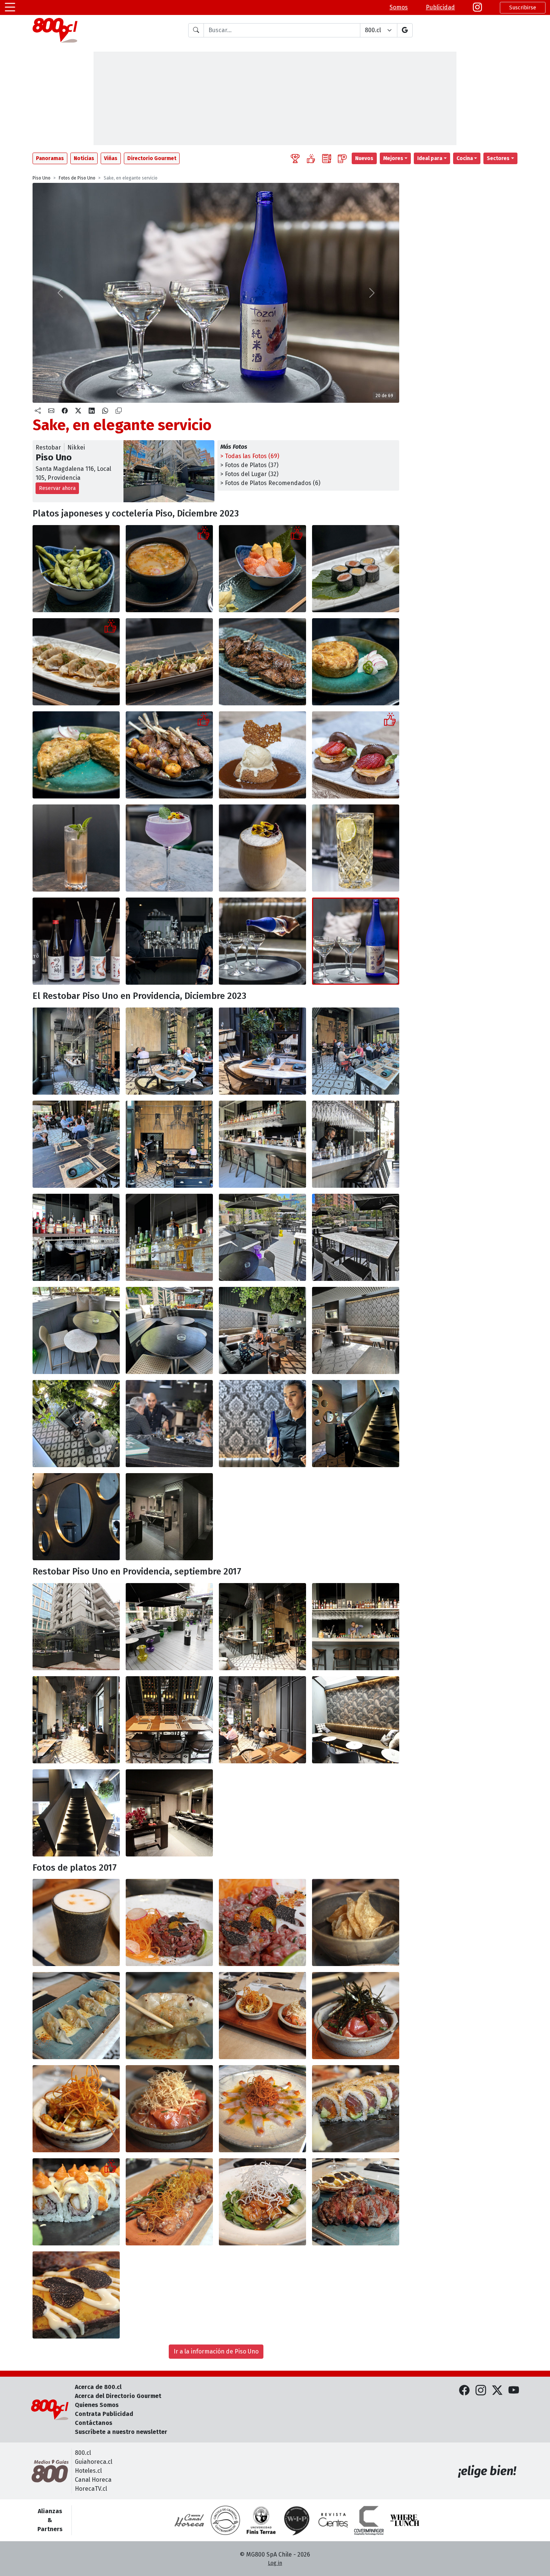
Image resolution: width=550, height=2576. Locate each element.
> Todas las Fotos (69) (250, 456)
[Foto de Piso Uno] (262, 1922)
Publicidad (440, 7)
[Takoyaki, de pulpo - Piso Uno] (169, 662)
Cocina (465, 158)
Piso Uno (42, 178)
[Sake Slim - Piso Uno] (76, 848)
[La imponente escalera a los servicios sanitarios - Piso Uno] (356, 1424)
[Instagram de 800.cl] (481, 2391)
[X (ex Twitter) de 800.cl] (497, 2391)
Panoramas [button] (50, 158)
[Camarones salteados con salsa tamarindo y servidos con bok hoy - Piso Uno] (262, 2202)
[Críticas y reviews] (327, 158)
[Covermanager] (369, 2520)
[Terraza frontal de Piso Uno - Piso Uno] (356, 1051)
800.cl (83, 2453)
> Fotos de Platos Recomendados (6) (270, 483)
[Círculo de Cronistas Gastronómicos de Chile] (225, 2520)
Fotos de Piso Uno (77, 178)
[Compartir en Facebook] (65, 411)
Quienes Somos (97, 2405)
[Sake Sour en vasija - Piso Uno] (262, 848)
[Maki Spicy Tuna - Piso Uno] (356, 2109)
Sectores (498, 158)
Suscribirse (523, 8)
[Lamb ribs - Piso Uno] (169, 755)
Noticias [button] (84, 158)
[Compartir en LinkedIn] (92, 411)
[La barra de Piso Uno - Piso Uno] (262, 1144)
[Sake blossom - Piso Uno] (169, 848)
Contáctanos (94, 2423)
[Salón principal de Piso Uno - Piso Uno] (169, 1051)
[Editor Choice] (295, 158)
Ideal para (430, 158)
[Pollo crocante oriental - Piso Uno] (169, 2202)
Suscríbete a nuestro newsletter (121, 2432)
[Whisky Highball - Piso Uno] (356, 848)
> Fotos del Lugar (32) (249, 474)
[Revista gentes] (333, 2520)
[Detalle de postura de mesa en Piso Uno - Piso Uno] (169, 1720)
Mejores (393, 158)
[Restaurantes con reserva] (342, 158)
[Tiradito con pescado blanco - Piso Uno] (262, 2109)
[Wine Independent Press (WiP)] (297, 2520)
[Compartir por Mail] (51, 411)
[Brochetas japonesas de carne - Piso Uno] (262, 662)
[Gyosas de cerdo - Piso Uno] (76, 662)
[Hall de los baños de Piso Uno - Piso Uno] (169, 1813)
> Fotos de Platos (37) (249, 465)
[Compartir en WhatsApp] (105, 411)
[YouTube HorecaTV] (514, 2391)
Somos (399, 7)
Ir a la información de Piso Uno (216, 2351)
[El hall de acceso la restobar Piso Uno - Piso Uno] (76, 1051)
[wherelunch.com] (405, 2520)
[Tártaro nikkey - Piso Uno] (169, 1922)
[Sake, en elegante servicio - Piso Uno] (76, 941)
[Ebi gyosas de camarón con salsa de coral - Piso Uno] (76, 2016)
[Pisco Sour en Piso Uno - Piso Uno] (76, 1922)
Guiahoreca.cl (94, 2462)
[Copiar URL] (119, 411)
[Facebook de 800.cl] (464, 2391)
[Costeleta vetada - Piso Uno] (356, 2202)
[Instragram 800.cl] (477, 7)
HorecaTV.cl (91, 2489)
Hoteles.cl (88, 2471)
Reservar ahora (57, 488)
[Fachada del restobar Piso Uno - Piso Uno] (76, 1627)
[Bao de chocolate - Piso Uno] (356, 755)
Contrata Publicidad (104, 2414)
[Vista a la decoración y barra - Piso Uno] (262, 1627)
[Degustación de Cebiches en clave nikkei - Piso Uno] (262, 2016)
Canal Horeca (93, 2480)
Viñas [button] (111, 158)
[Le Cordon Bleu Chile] (261, 2520)
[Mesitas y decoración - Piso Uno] (356, 1720)
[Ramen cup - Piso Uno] (169, 569)
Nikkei (76, 447)
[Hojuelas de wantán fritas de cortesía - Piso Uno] (356, 1922)
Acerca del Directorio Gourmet (118, 2396)
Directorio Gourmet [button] (152, 158)
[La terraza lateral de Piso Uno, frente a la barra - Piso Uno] (262, 1237)
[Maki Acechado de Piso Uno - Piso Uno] (76, 2202)
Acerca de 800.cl (98, 2387)
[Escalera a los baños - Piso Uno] (76, 1813)
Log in (275, 2563)
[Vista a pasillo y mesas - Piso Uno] (76, 1720)
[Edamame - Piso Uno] (76, 569)
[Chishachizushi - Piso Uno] (262, 569)
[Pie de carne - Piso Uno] (356, 662)
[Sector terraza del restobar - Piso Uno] (169, 1627)
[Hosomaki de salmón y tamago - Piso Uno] (356, 569)
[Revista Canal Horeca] (189, 2520)
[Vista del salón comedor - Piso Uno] (262, 1720)
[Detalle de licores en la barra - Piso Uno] (356, 1627)
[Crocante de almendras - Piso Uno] (262, 755)
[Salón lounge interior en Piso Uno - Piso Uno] (262, 1330)
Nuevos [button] (364, 158)
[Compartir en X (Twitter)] (78, 411)
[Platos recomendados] (311, 158)
